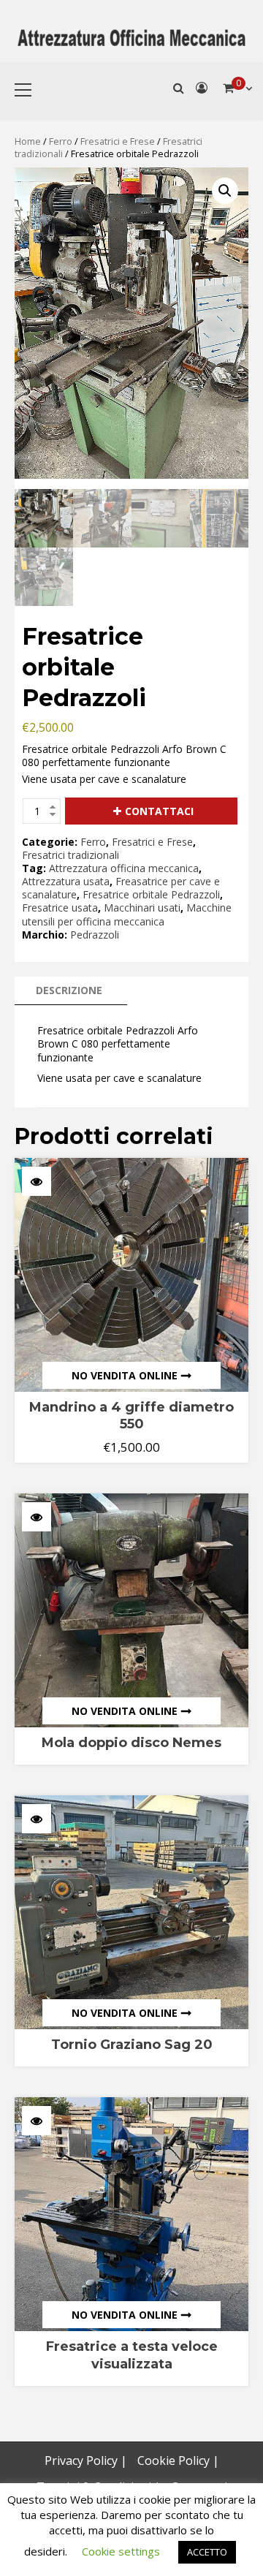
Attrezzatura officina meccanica (124, 868)
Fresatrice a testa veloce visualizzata (132, 2355)
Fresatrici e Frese (118, 141)
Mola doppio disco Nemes (131, 1743)
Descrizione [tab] (69, 990)
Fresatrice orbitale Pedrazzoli (151, 894)
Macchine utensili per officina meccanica (127, 914)
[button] (225, 191)
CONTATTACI (159, 811)
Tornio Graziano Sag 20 (132, 2045)
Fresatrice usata (60, 908)
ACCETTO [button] (207, 2552)
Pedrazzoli (95, 935)
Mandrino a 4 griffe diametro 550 (131, 1416)
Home (28, 141)
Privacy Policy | (86, 2461)
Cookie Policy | (178, 2461)
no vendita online (125, 1375)
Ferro (61, 141)
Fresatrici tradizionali (70, 855)
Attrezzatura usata (66, 881)
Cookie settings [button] (121, 2551)
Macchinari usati (142, 908)
